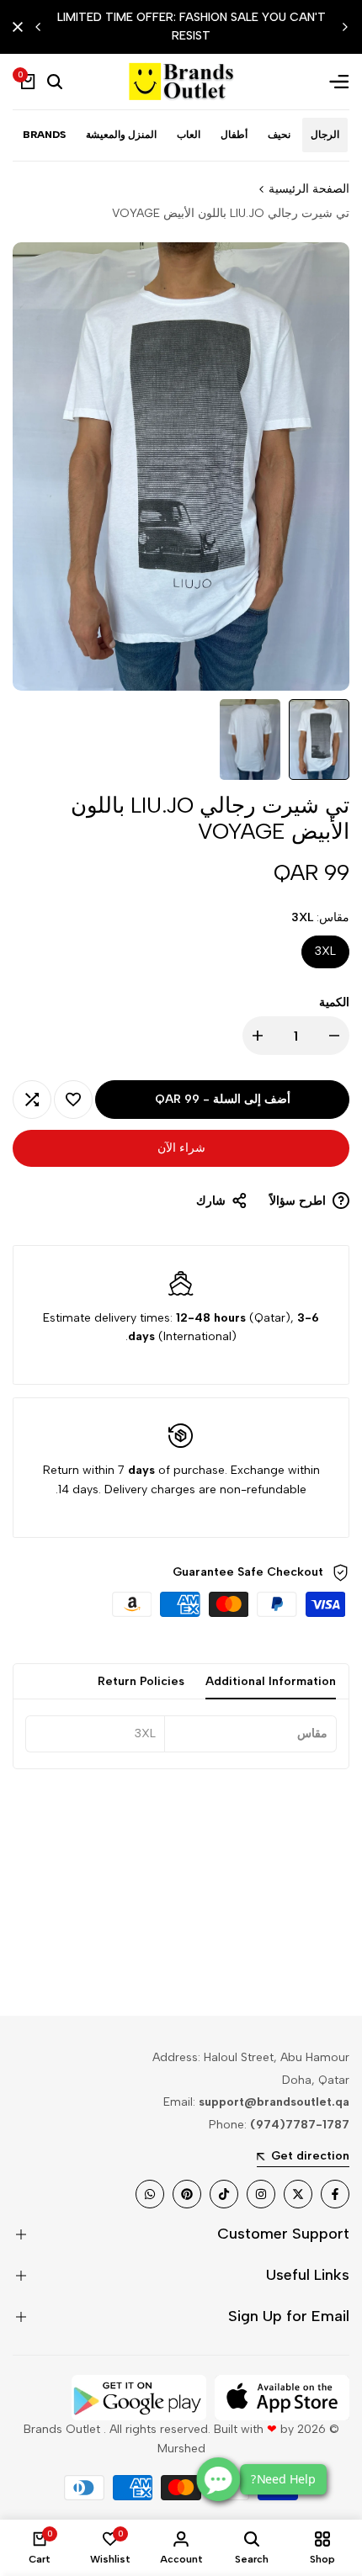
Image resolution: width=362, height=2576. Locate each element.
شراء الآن (181, 1148)
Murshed (181, 2449)
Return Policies (141, 1681)
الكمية (334, 1002)
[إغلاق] (21, 27)
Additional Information (271, 1681)
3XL (325, 951)
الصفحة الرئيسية (309, 189)
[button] (73, 1100)
